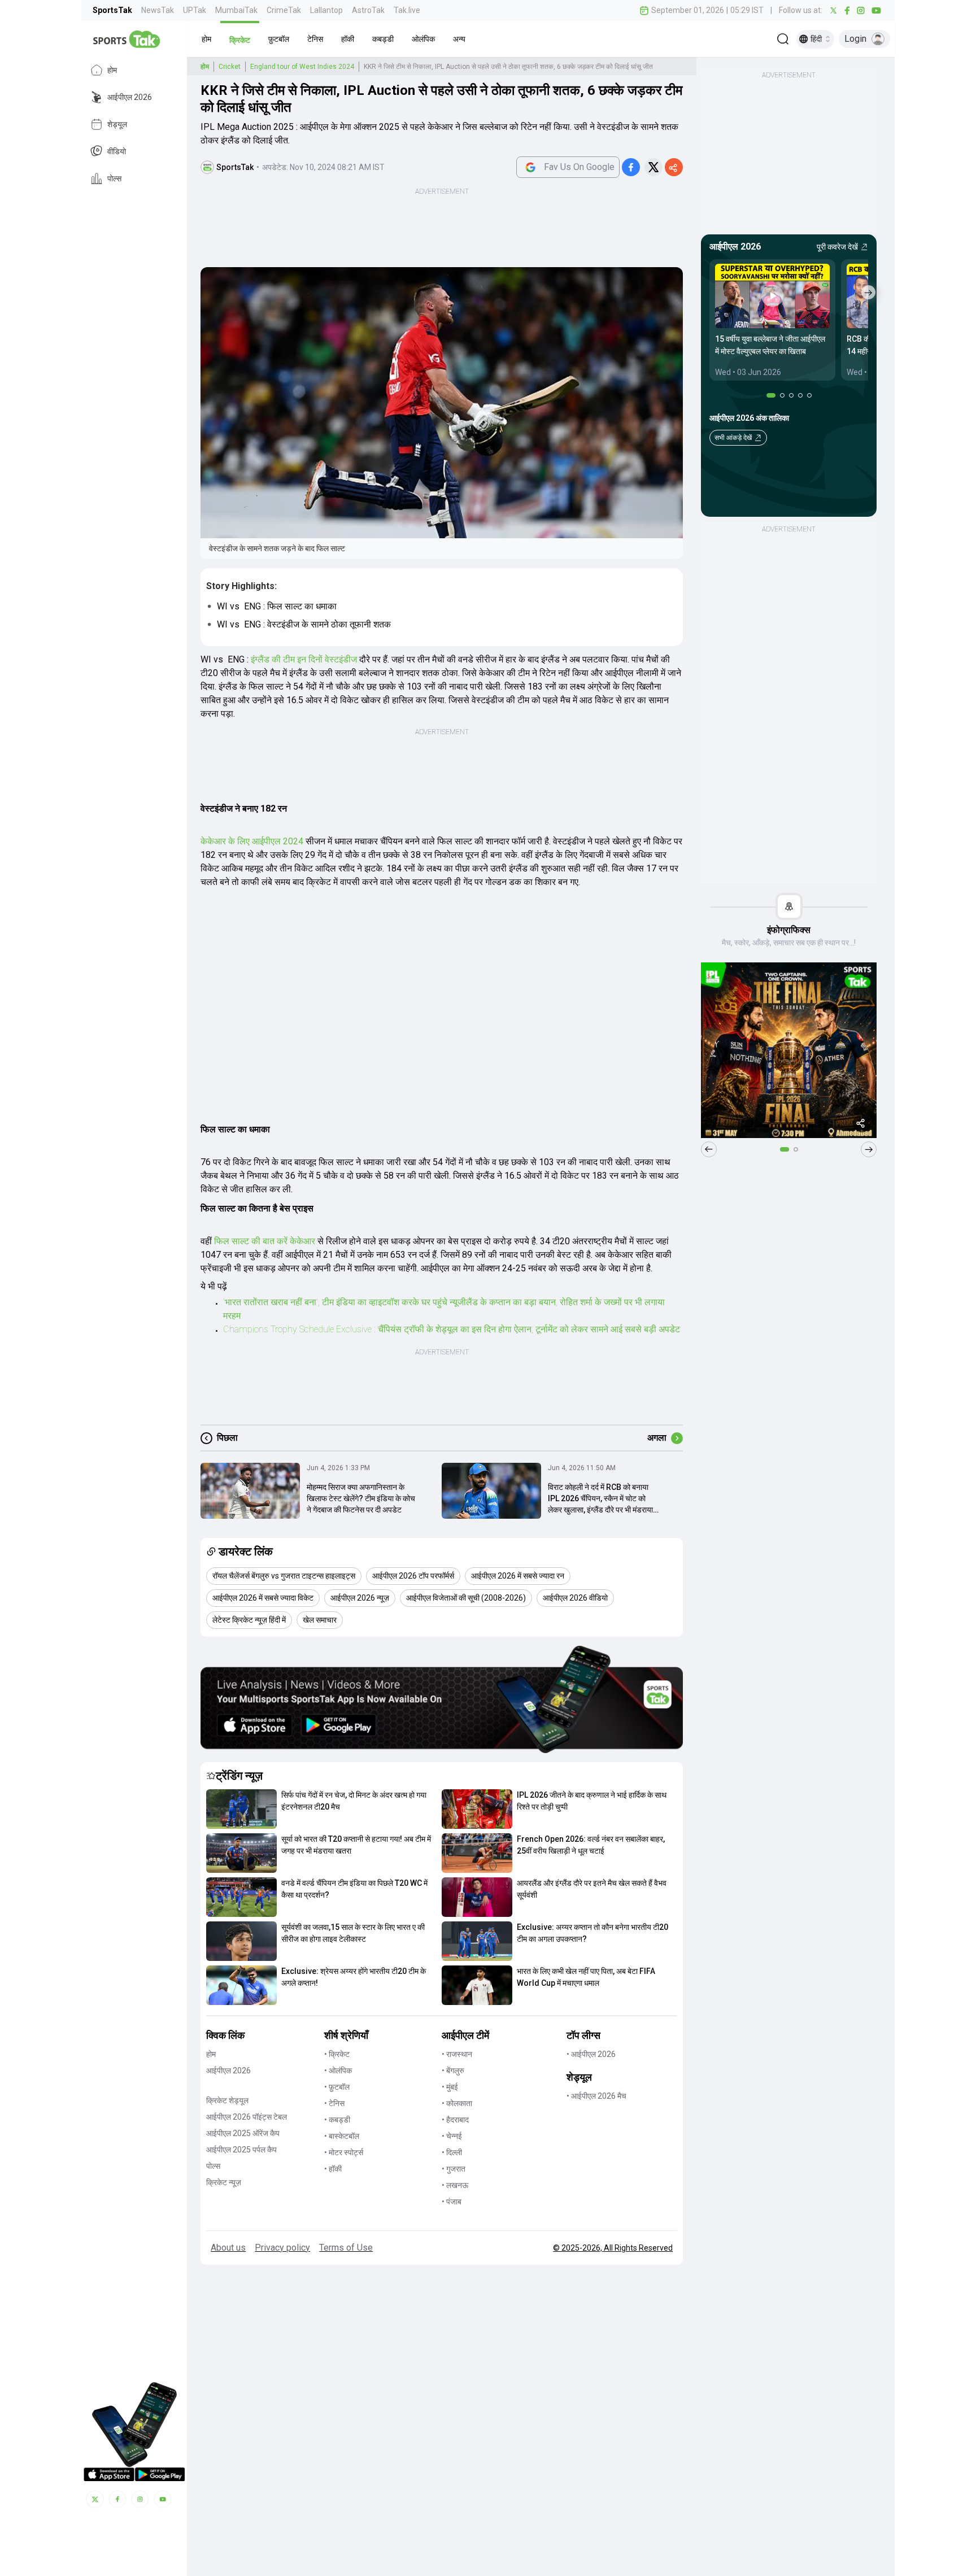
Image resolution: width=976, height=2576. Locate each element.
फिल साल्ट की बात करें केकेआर (265, 1241)
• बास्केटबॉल (342, 2136)
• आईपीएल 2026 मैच (596, 2096)
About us (228, 2248)
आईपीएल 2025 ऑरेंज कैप (243, 2133)
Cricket (230, 67)
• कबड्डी (337, 2120)
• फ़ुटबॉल (337, 2087)
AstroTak (368, 10)
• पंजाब (452, 2202)
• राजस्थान (457, 2054)
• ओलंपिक (338, 2071)
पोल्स (114, 178)
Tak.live (407, 10)
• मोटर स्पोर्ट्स (344, 2152)
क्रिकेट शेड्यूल (227, 2100)
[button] (206, 39)
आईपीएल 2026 (130, 97)
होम (112, 70)
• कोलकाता (457, 2103)
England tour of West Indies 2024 (302, 67)
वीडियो (117, 151)
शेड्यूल (117, 124)
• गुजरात (454, 2169)
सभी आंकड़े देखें (733, 438)
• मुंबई (450, 2087)
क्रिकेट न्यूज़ (224, 2182)
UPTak (195, 10)
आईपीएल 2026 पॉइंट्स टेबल (247, 2117)
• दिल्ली (452, 2152)
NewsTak (158, 10)
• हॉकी (333, 2169)
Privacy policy (282, 2248)
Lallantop (326, 10)
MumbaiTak (236, 10)
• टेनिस (334, 2103)
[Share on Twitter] (653, 167)
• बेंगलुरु (453, 2071)
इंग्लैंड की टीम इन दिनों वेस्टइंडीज (305, 659)
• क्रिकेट (337, 2054)
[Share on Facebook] (631, 167)
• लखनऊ (455, 2185)
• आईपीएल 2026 (591, 2054)
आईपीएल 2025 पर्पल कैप (241, 2150)
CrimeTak (284, 10)
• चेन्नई (452, 2136)
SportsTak (112, 10)
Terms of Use (346, 2248)
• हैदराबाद (455, 2120)
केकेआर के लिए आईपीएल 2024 (253, 841)
